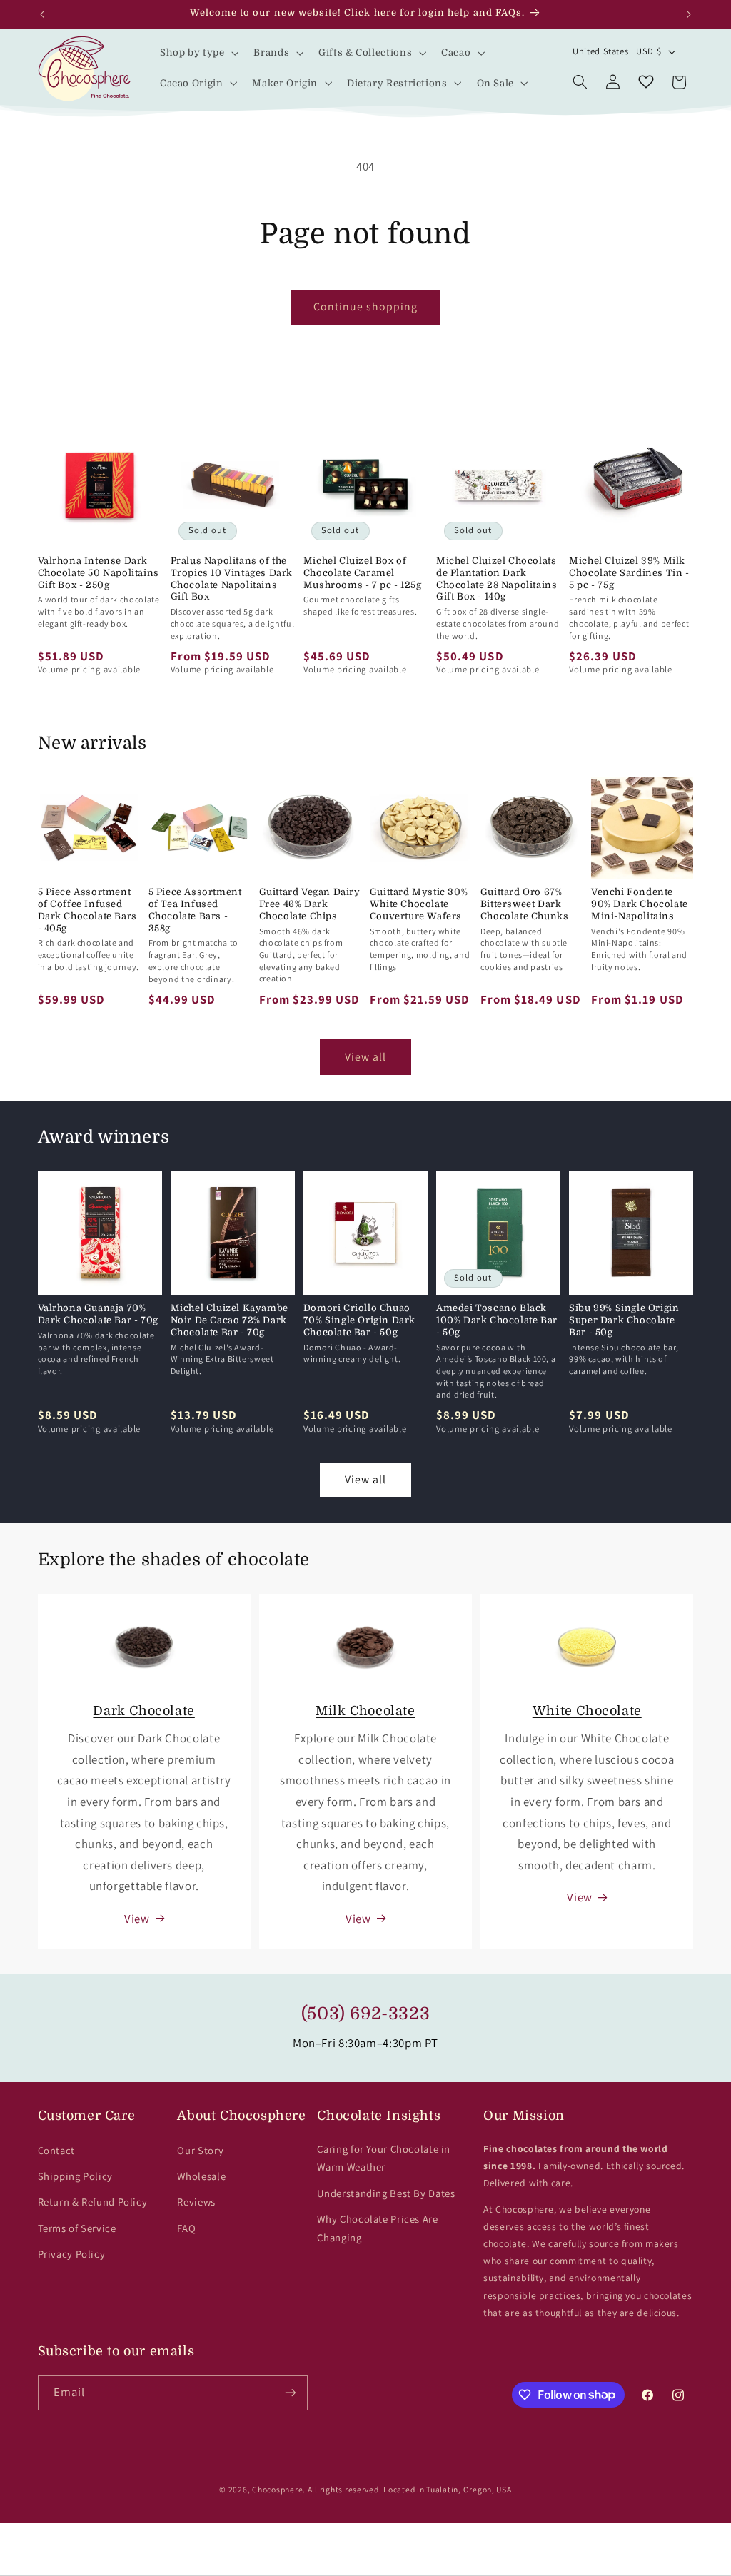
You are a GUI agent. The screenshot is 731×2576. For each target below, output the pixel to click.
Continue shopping (366, 307)
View (137, 1919)
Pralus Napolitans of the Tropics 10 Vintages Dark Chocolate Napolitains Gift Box (232, 579)
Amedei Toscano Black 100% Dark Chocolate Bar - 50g (497, 1320)
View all (365, 1057)
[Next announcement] (689, 14)
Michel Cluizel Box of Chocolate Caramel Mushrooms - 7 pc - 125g (363, 573)
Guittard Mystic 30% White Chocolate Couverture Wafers (419, 904)
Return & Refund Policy (93, 2202)
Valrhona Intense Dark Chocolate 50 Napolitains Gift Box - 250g (99, 573)
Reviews (196, 2202)
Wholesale (201, 2176)
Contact (56, 2150)
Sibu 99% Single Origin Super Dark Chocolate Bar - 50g (624, 1320)
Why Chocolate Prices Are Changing (377, 2228)
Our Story (200, 2150)
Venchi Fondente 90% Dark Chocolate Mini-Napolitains (640, 904)
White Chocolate (587, 1711)
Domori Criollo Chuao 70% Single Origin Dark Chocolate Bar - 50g (359, 1320)
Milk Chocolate (365, 1711)
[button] (198, 53)
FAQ (186, 2228)
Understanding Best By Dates (386, 2193)
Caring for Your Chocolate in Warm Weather (384, 2158)
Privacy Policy (72, 2254)
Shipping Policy (75, 2176)
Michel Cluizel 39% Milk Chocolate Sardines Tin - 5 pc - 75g (629, 573)
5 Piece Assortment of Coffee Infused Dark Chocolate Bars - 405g (87, 910)
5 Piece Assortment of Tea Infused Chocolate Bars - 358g (195, 910)
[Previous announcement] (42, 14)
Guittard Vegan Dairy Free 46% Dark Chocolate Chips (310, 904)
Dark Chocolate (143, 1711)
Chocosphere (277, 2489)
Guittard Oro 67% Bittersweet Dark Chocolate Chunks (525, 904)
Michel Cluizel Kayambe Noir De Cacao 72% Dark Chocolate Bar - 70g (230, 1320)
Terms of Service (77, 2228)
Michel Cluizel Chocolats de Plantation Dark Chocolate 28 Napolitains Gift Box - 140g (496, 579)
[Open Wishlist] (646, 82)
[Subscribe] (290, 2393)
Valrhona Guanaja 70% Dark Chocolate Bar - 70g (98, 1314)
